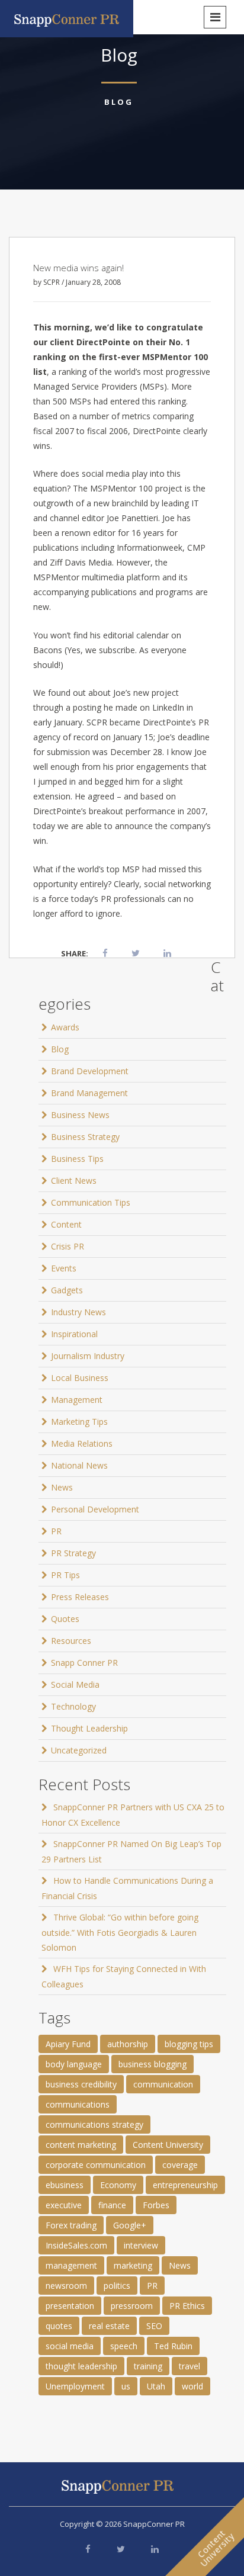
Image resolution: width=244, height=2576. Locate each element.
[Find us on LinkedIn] (155, 2549)
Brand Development (90, 1071)
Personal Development (95, 1509)
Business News (80, 1115)
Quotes (65, 1619)
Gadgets (67, 1290)
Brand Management (89, 1093)
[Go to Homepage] (67, 17)
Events (64, 1268)
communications (78, 2104)
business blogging (152, 2064)
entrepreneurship (185, 2185)
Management (77, 1400)
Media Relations (82, 1443)
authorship (128, 2044)
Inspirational (74, 1334)
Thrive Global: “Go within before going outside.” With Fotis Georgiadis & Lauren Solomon (120, 1932)
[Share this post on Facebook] (105, 953)
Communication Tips (91, 1202)
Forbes (156, 2205)
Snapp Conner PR (84, 1663)
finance (112, 2205)
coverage (180, 2165)
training (148, 2366)
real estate (109, 2326)
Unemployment (75, 2386)
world (192, 2386)
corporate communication (96, 2165)
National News (79, 1465)
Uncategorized (79, 1750)
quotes (59, 2326)
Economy (118, 2185)
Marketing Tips (79, 1422)
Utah (156, 2386)
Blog (119, 102)
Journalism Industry (88, 1356)
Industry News (78, 1312)
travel (190, 2366)
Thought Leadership (89, 1728)
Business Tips (77, 1159)
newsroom (66, 2286)
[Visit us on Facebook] (88, 2549)
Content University (168, 2145)
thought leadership (81, 2366)
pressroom (132, 2306)
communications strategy (94, 2124)
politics (117, 2286)
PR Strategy (73, 1553)
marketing (133, 2265)
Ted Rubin (173, 2346)
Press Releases (80, 1597)
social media (70, 2346)
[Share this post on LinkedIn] (167, 953)
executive (64, 2205)
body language (74, 2064)
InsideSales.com (76, 2245)
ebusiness (65, 2185)
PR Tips (65, 1575)
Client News (74, 1181)
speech (124, 2346)
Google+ (130, 2225)
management (71, 2265)
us (126, 2386)
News (62, 1487)
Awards (65, 1027)
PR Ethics (187, 2306)
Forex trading (71, 2225)
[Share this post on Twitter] (136, 953)
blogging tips (189, 2044)
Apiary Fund (68, 2044)
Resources (71, 1641)
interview (141, 2245)
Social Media (75, 1684)
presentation (70, 2306)
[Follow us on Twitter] (121, 2549)
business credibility (81, 2084)
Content (66, 1224)
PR (56, 1531)
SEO (154, 2326)
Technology (73, 1706)
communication (163, 2084)
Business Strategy (85, 1137)
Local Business (80, 1378)
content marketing (81, 2145)
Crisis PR (68, 1246)
